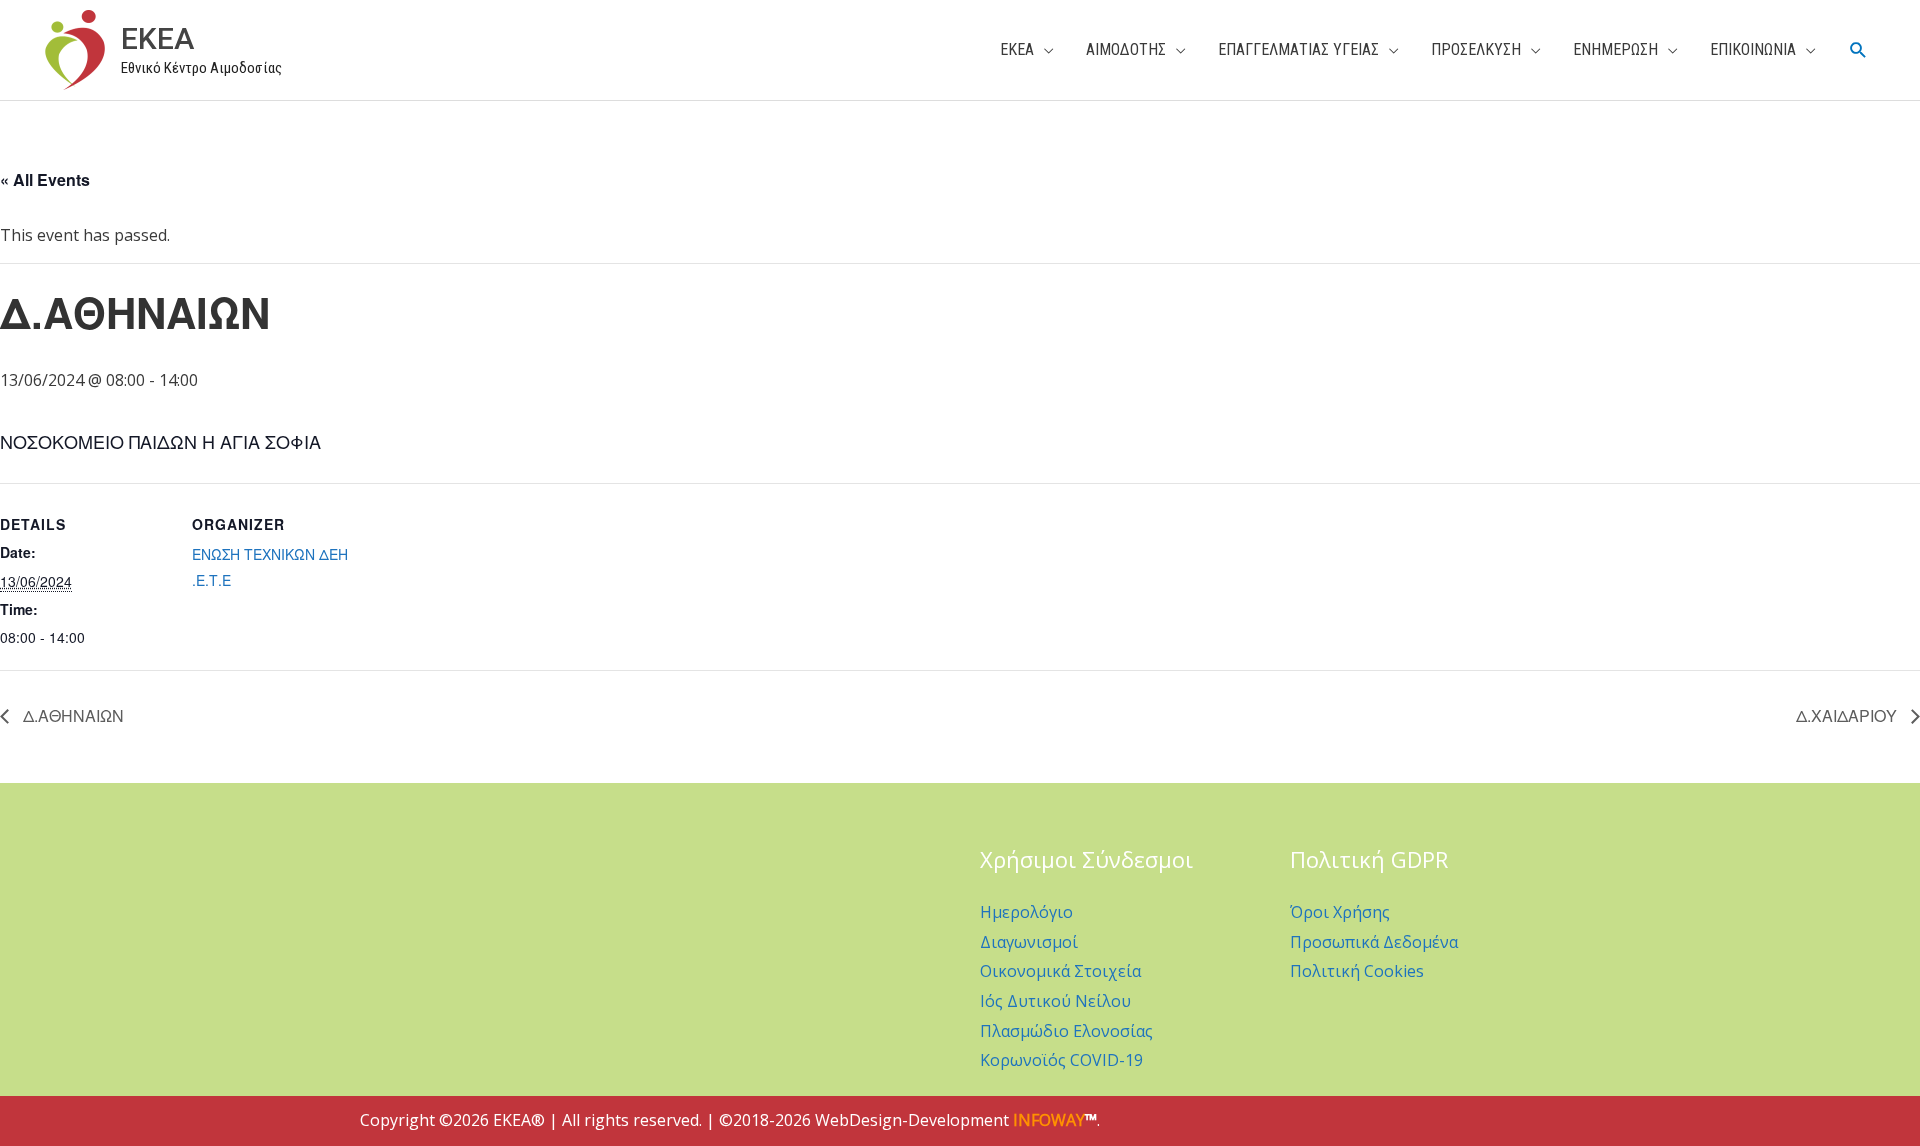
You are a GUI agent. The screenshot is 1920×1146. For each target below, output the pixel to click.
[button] (1858, 50)
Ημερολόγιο (1026, 912)
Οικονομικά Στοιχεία (1060, 971)
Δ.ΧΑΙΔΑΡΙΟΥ (1848, 715)
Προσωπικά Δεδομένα (1374, 942)
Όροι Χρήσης (1340, 912)
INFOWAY (1049, 1120)
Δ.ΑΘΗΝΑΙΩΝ (71, 715)
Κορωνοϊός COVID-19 (1061, 1060)
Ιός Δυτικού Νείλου (1055, 1001)
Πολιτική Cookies (1357, 971)
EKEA (157, 38)
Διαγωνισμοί (1029, 942)
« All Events (45, 179)
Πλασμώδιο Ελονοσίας (1066, 1031)
